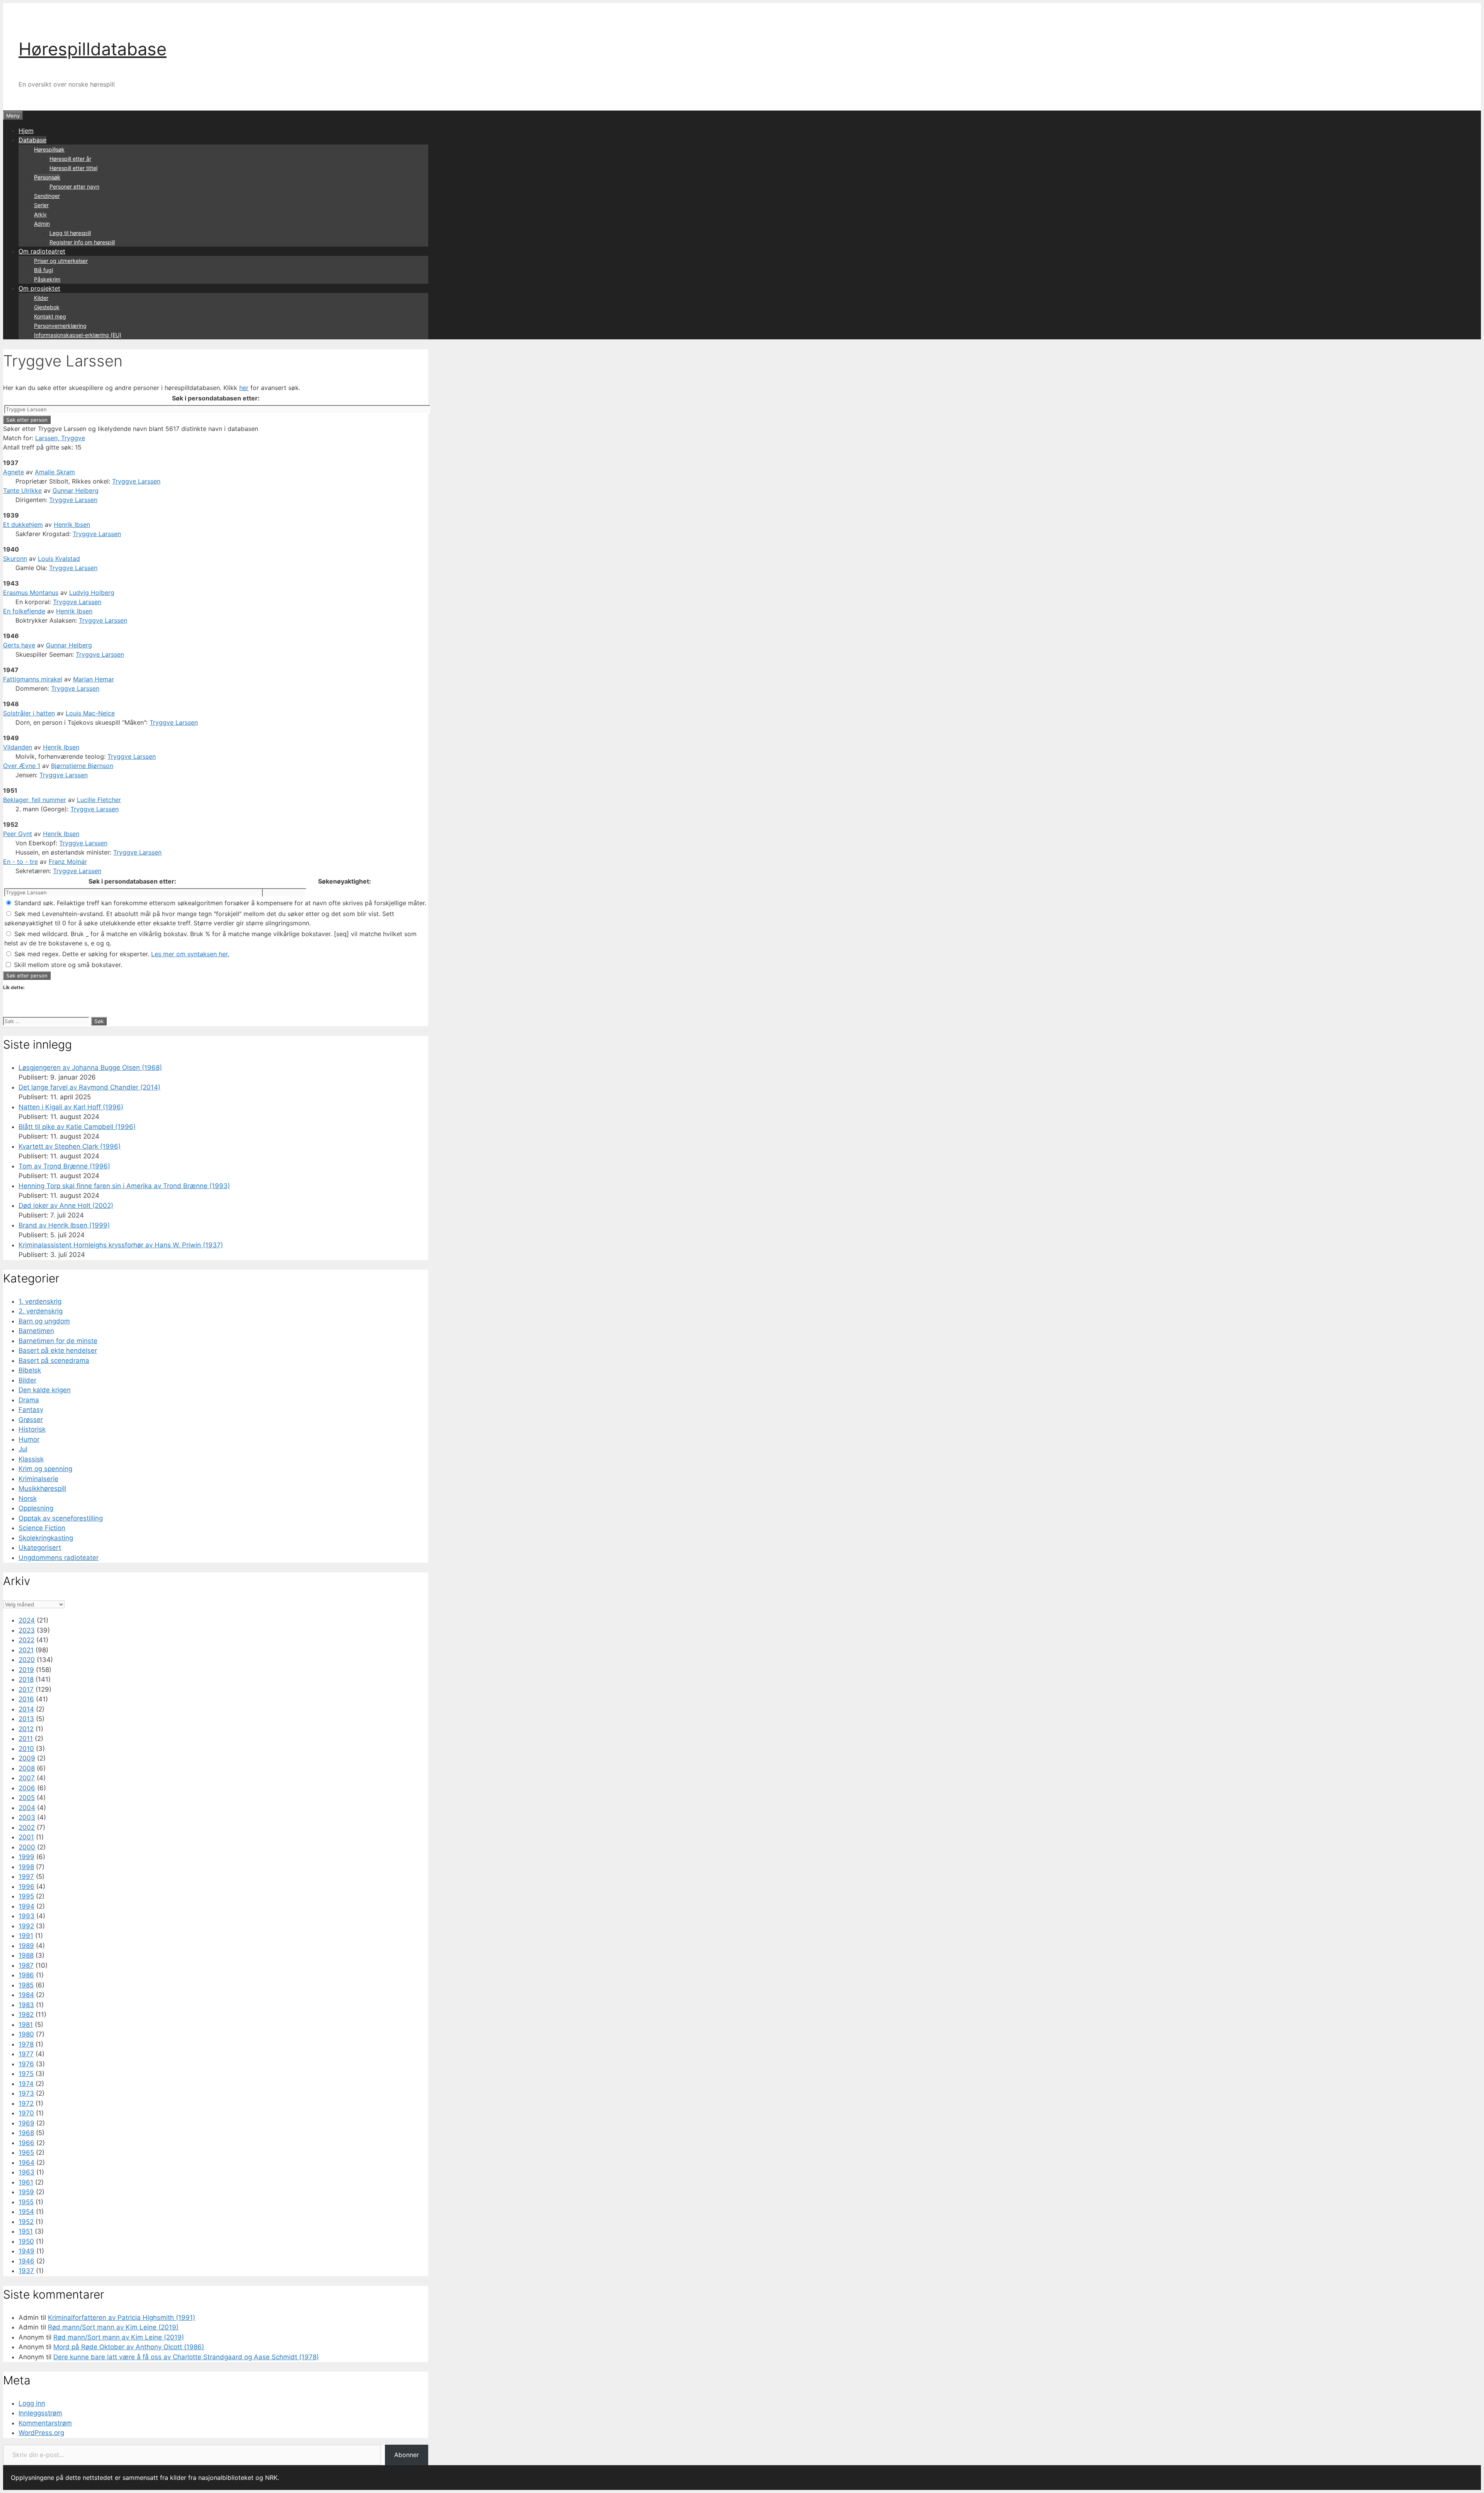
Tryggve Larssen (136, 481)
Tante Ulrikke (22, 490)
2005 (27, 1798)
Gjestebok (47, 307)
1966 (26, 2143)
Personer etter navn (74, 186)
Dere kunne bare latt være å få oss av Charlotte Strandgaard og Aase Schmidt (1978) (186, 2357)
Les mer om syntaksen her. (190, 954)
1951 (26, 2231)
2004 (27, 1808)
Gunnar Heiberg (76, 490)
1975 (26, 2074)
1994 (26, 1906)
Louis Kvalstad (59, 559)
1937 (26, 2271)
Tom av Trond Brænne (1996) (64, 1166)
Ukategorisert (40, 1548)
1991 (26, 1936)
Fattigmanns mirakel (33, 679)
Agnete (14, 472)
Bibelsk (30, 1370)
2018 (26, 1679)
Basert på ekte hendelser (58, 1350)
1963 (26, 2172)
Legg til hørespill (70, 233)
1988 (26, 1955)
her (244, 388)
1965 (26, 2152)
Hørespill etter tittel (73, 168)
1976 (26, 2064)
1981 (26, 2025)
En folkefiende (24, 611)
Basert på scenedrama (54, 1361)
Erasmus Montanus (31, 593)
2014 (26, 1709)
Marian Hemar (94, 679)
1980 (26, 2034)
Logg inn (32, 2403)
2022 (26, 1640)
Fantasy (31, 1410)
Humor (29, 1439)
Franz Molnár (68, 862)
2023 (27, 1630)
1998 (26, 1867)
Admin (42, 224)
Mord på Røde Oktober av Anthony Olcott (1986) (129, 2347)
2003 (27, 1817)
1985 (26, 1985)
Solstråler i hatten (29, 713)
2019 (26, 1670)
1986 (26, 1975)
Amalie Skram (55, 472)
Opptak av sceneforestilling (61, 1518)
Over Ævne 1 (22, 766)
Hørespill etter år (70, 159)
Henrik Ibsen (72, 524)
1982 (26, 2014)
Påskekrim (47, 279)
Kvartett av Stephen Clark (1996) (70, 1146)
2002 (27, 1827)
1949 (26, 2251)
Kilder (41, 298)
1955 (26, 2202)
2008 (27, 1768)
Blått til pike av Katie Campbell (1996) (77, 1127)
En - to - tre (20, 862)
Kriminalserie (38, 1479)
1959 (26, 2192)
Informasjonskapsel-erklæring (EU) (78, 335)
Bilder (27, 1380)
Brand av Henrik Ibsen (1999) (64, 1225)
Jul (23, 1449)
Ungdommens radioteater (59, 1558)
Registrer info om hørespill (82, 242)
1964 (26, 2163)
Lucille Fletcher (99, 800)
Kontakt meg (50, 316)
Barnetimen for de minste (58, 1341)
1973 (26, 2093)
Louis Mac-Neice (90, 713)
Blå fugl (43, 270)
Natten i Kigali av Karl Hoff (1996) (71, 1107)
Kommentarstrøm (45, 2423)
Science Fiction (42, 1528)
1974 (26, 2084)
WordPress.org (41, 2433)
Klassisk (31, 1459)
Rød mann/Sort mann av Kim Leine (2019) (113, 2327)
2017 (26, 1689)
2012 (26, 1729)
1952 (26, 2222)
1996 (26, 1887)
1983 (26, 2005)
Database (32, 140)
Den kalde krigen (45, 1390)
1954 (26, 2212)
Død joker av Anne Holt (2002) (66, 1206)
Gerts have (19, 645)
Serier (41, 205)
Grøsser (31, 1420)
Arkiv (40, 214)
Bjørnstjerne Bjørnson (82, 766)
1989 (26, 1946)
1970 (26, 2113)
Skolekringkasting (46, 1538)
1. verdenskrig (40, 1301)
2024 (27, 1620)
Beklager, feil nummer (35, 800)
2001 (26, 1837)
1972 (26, 2103)
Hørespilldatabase (93, 49)
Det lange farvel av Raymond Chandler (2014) (89, 1087)
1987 (26, 1965)
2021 (26, 1650)
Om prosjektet (39, 288)
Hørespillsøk (49, 149)
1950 (26, 2241)
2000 (27, 1847)
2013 (26, 1719)
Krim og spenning (45, 1469)
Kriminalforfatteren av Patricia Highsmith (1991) (122, 2318)
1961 (26, 2182)
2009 (27, 1758)
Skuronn (15, 559)
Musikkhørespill (42, 1488)
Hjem (26, 131)
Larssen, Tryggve (60, 438)
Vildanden (18, 747)
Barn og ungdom (44, 1321)
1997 (26, 1877)
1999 (26, 1857)
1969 (26, 2123)
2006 (27, 1788)
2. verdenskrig (41, 1311)
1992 (26, 1926)
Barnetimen (36, 1331)
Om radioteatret (42, 251)
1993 (26, 1916)
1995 (26, 1896)
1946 (26, 2261)
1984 (26, 1995)
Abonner (407, 2455)
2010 (26, 1749)
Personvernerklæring (60, 326)
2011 (26, 1739)
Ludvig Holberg (92, 593)
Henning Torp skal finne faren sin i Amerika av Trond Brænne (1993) (124, 1186)
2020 (27, 1660)
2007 (27, 1778)
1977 (26, 2054)
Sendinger (47, 196)
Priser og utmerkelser (61, 261)
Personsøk (47, 177)
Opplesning (36, 1508)
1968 (26, 2133)
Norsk (28, 1499)
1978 (26, 2044)
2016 (26, 1699)
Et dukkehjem (23, 524)
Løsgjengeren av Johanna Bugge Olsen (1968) (90, 1068)
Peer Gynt (18, 834)
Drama (29, 1400)
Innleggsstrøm (40, 2413)
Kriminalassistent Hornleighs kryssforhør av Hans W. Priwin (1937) (121, 1245)
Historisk (32, 1429)
